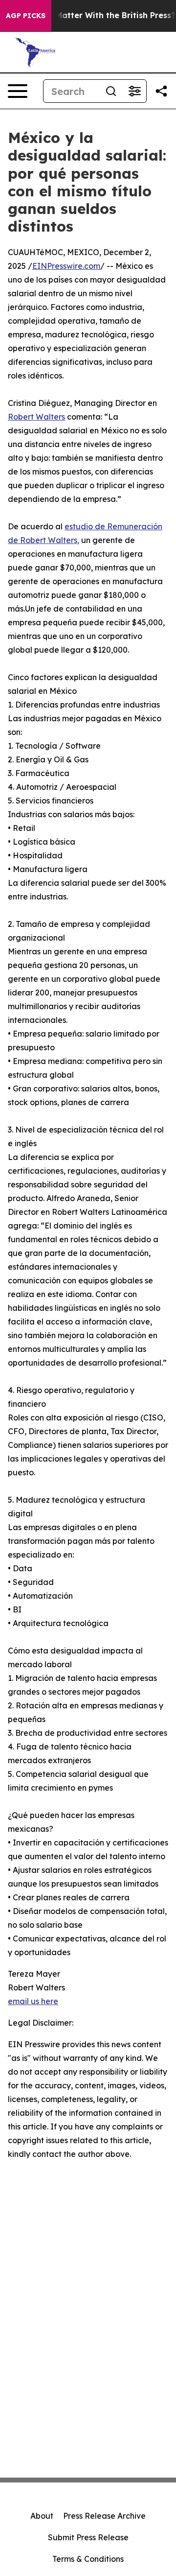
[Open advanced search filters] (134, 91)
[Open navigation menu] (18, 91)
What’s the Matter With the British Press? (93, 15)
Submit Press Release (88, 2537)
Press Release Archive (104, 2516)
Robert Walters (36, 417)
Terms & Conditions (88, 2559)
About (42, 2516)
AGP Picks (26, 16)
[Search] (111, 91)
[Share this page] (161, 91)
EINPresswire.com (66, 266)
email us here (33, 2001)
